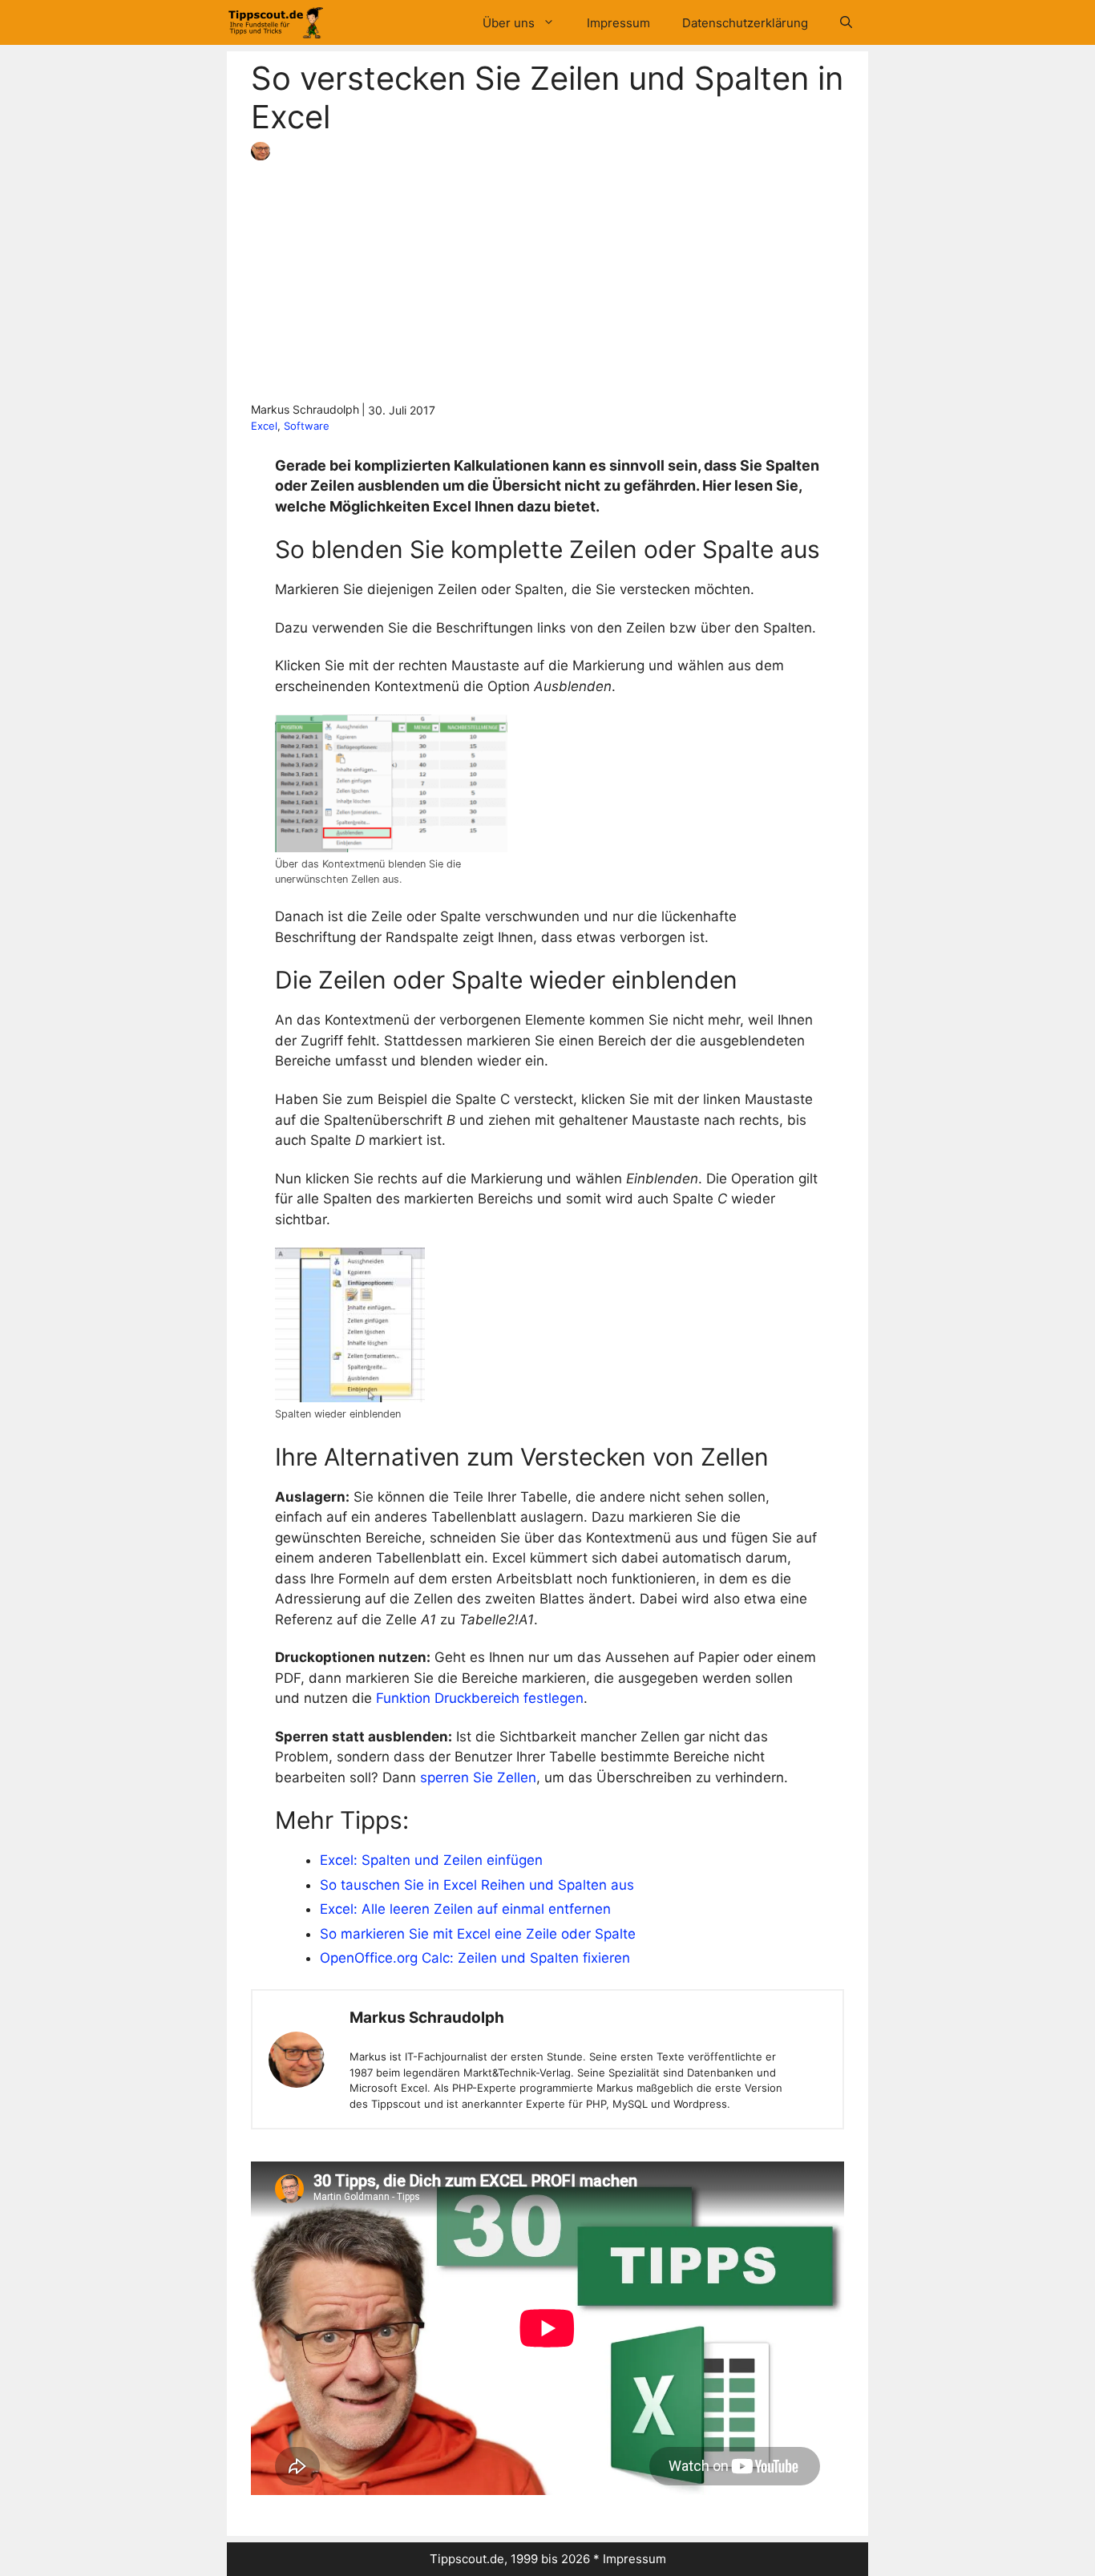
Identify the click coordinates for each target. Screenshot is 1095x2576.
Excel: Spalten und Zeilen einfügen (431, 1860)
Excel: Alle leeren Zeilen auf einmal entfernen (465, 1909)
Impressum (618, 23)
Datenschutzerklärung (745, 23)
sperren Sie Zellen (478, 1777)
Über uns (509, 23)
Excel (264, 426)
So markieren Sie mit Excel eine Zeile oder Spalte (478, 1934)
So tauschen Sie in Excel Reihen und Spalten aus (477, 1885)
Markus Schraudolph (427, 2018)
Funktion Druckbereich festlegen (480, 1698)
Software (307, 426)
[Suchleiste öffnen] (846, 23)
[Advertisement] (547, 281)
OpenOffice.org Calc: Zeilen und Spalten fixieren (475, 1958)
